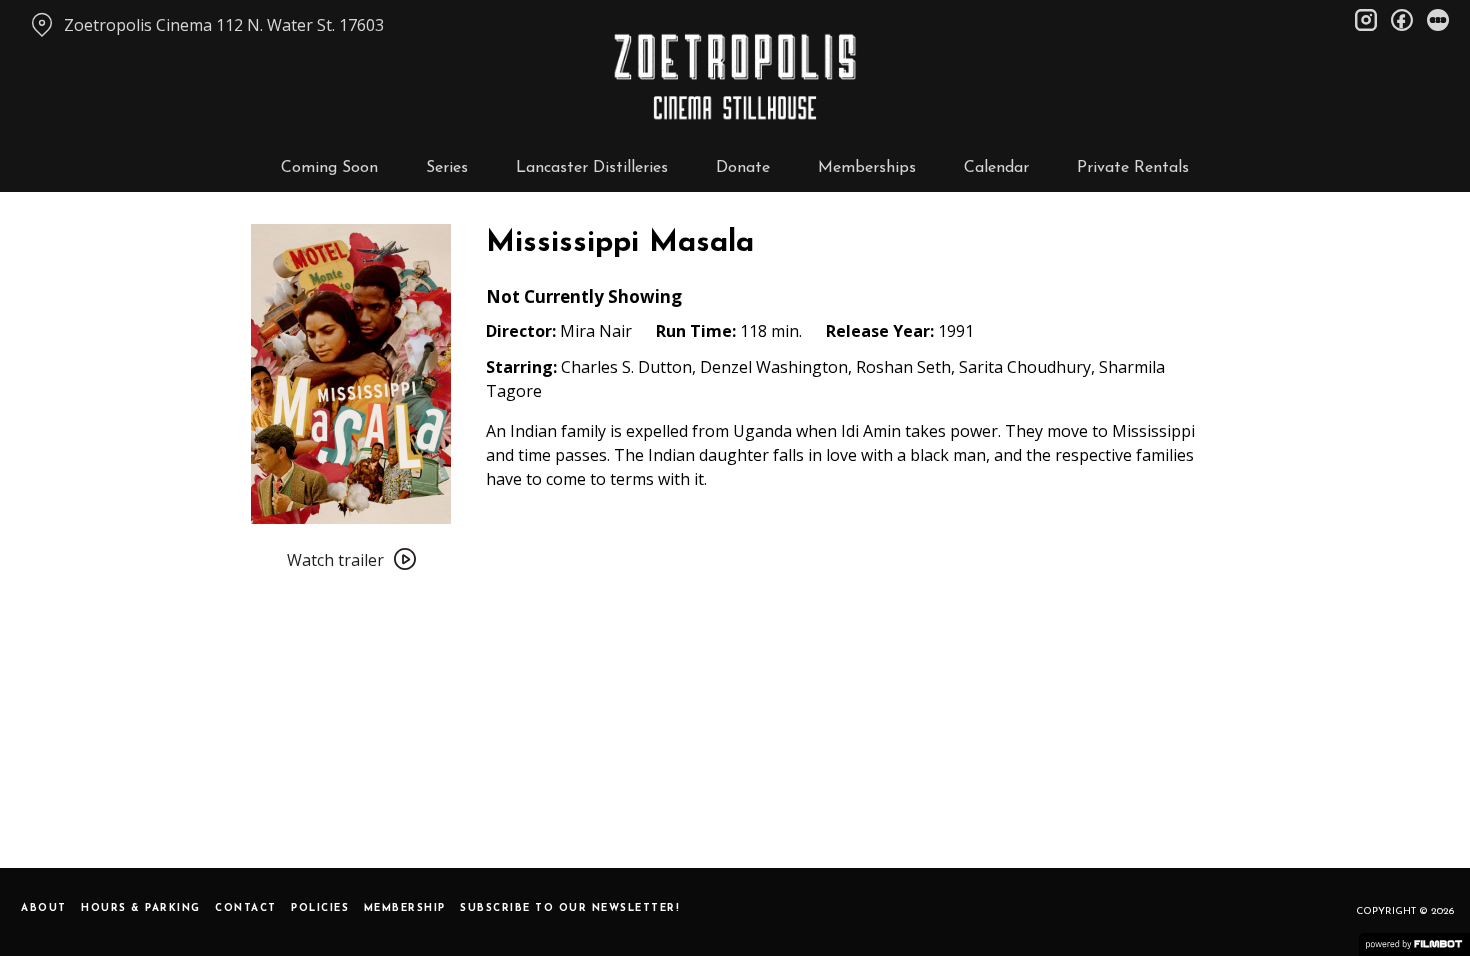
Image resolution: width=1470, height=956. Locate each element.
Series (447, 168)
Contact (246, 908)
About (44, 908)
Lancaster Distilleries (592, 168)
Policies (320, 908)
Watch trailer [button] (335, 560)
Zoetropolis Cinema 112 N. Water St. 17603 (224, 25)
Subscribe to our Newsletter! (570, 908)
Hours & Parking (141, 908)
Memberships (867, 168)
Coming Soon (329, 168)
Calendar (996, 168)
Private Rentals (1133, 168)
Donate (743, 168)
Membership (405, 908)
